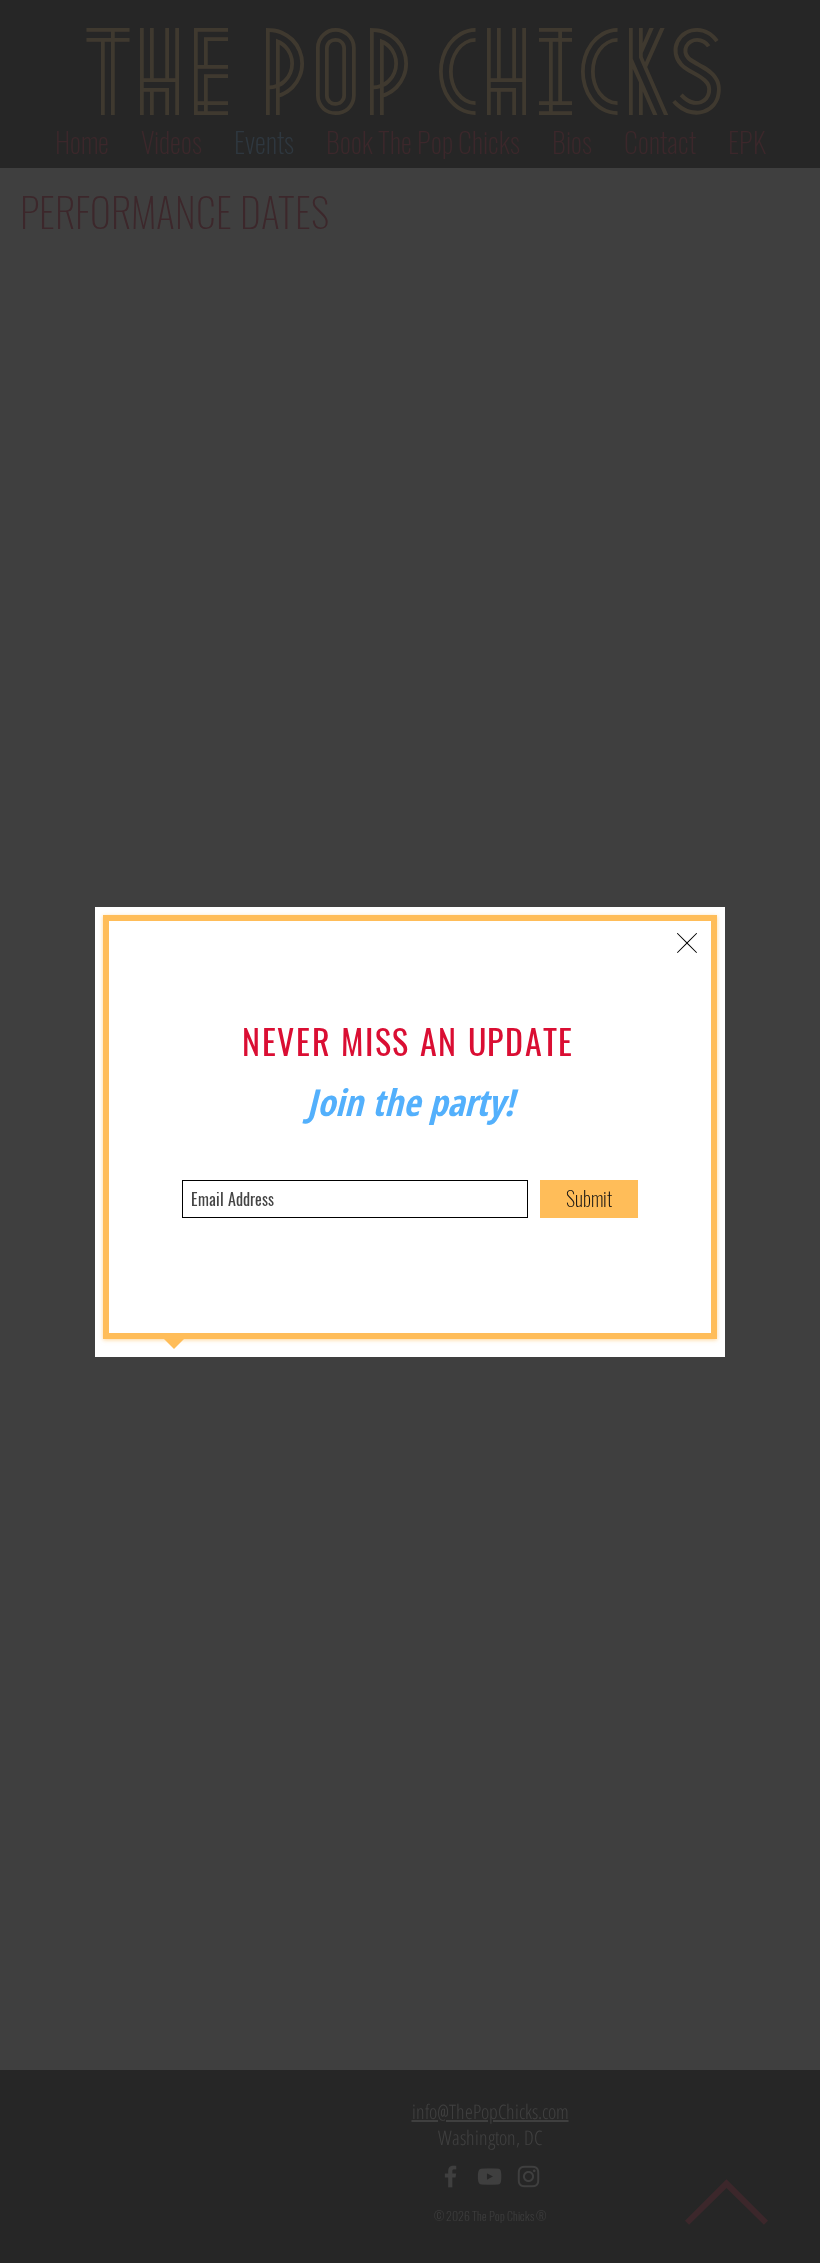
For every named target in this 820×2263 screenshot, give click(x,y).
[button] (687, 943)
